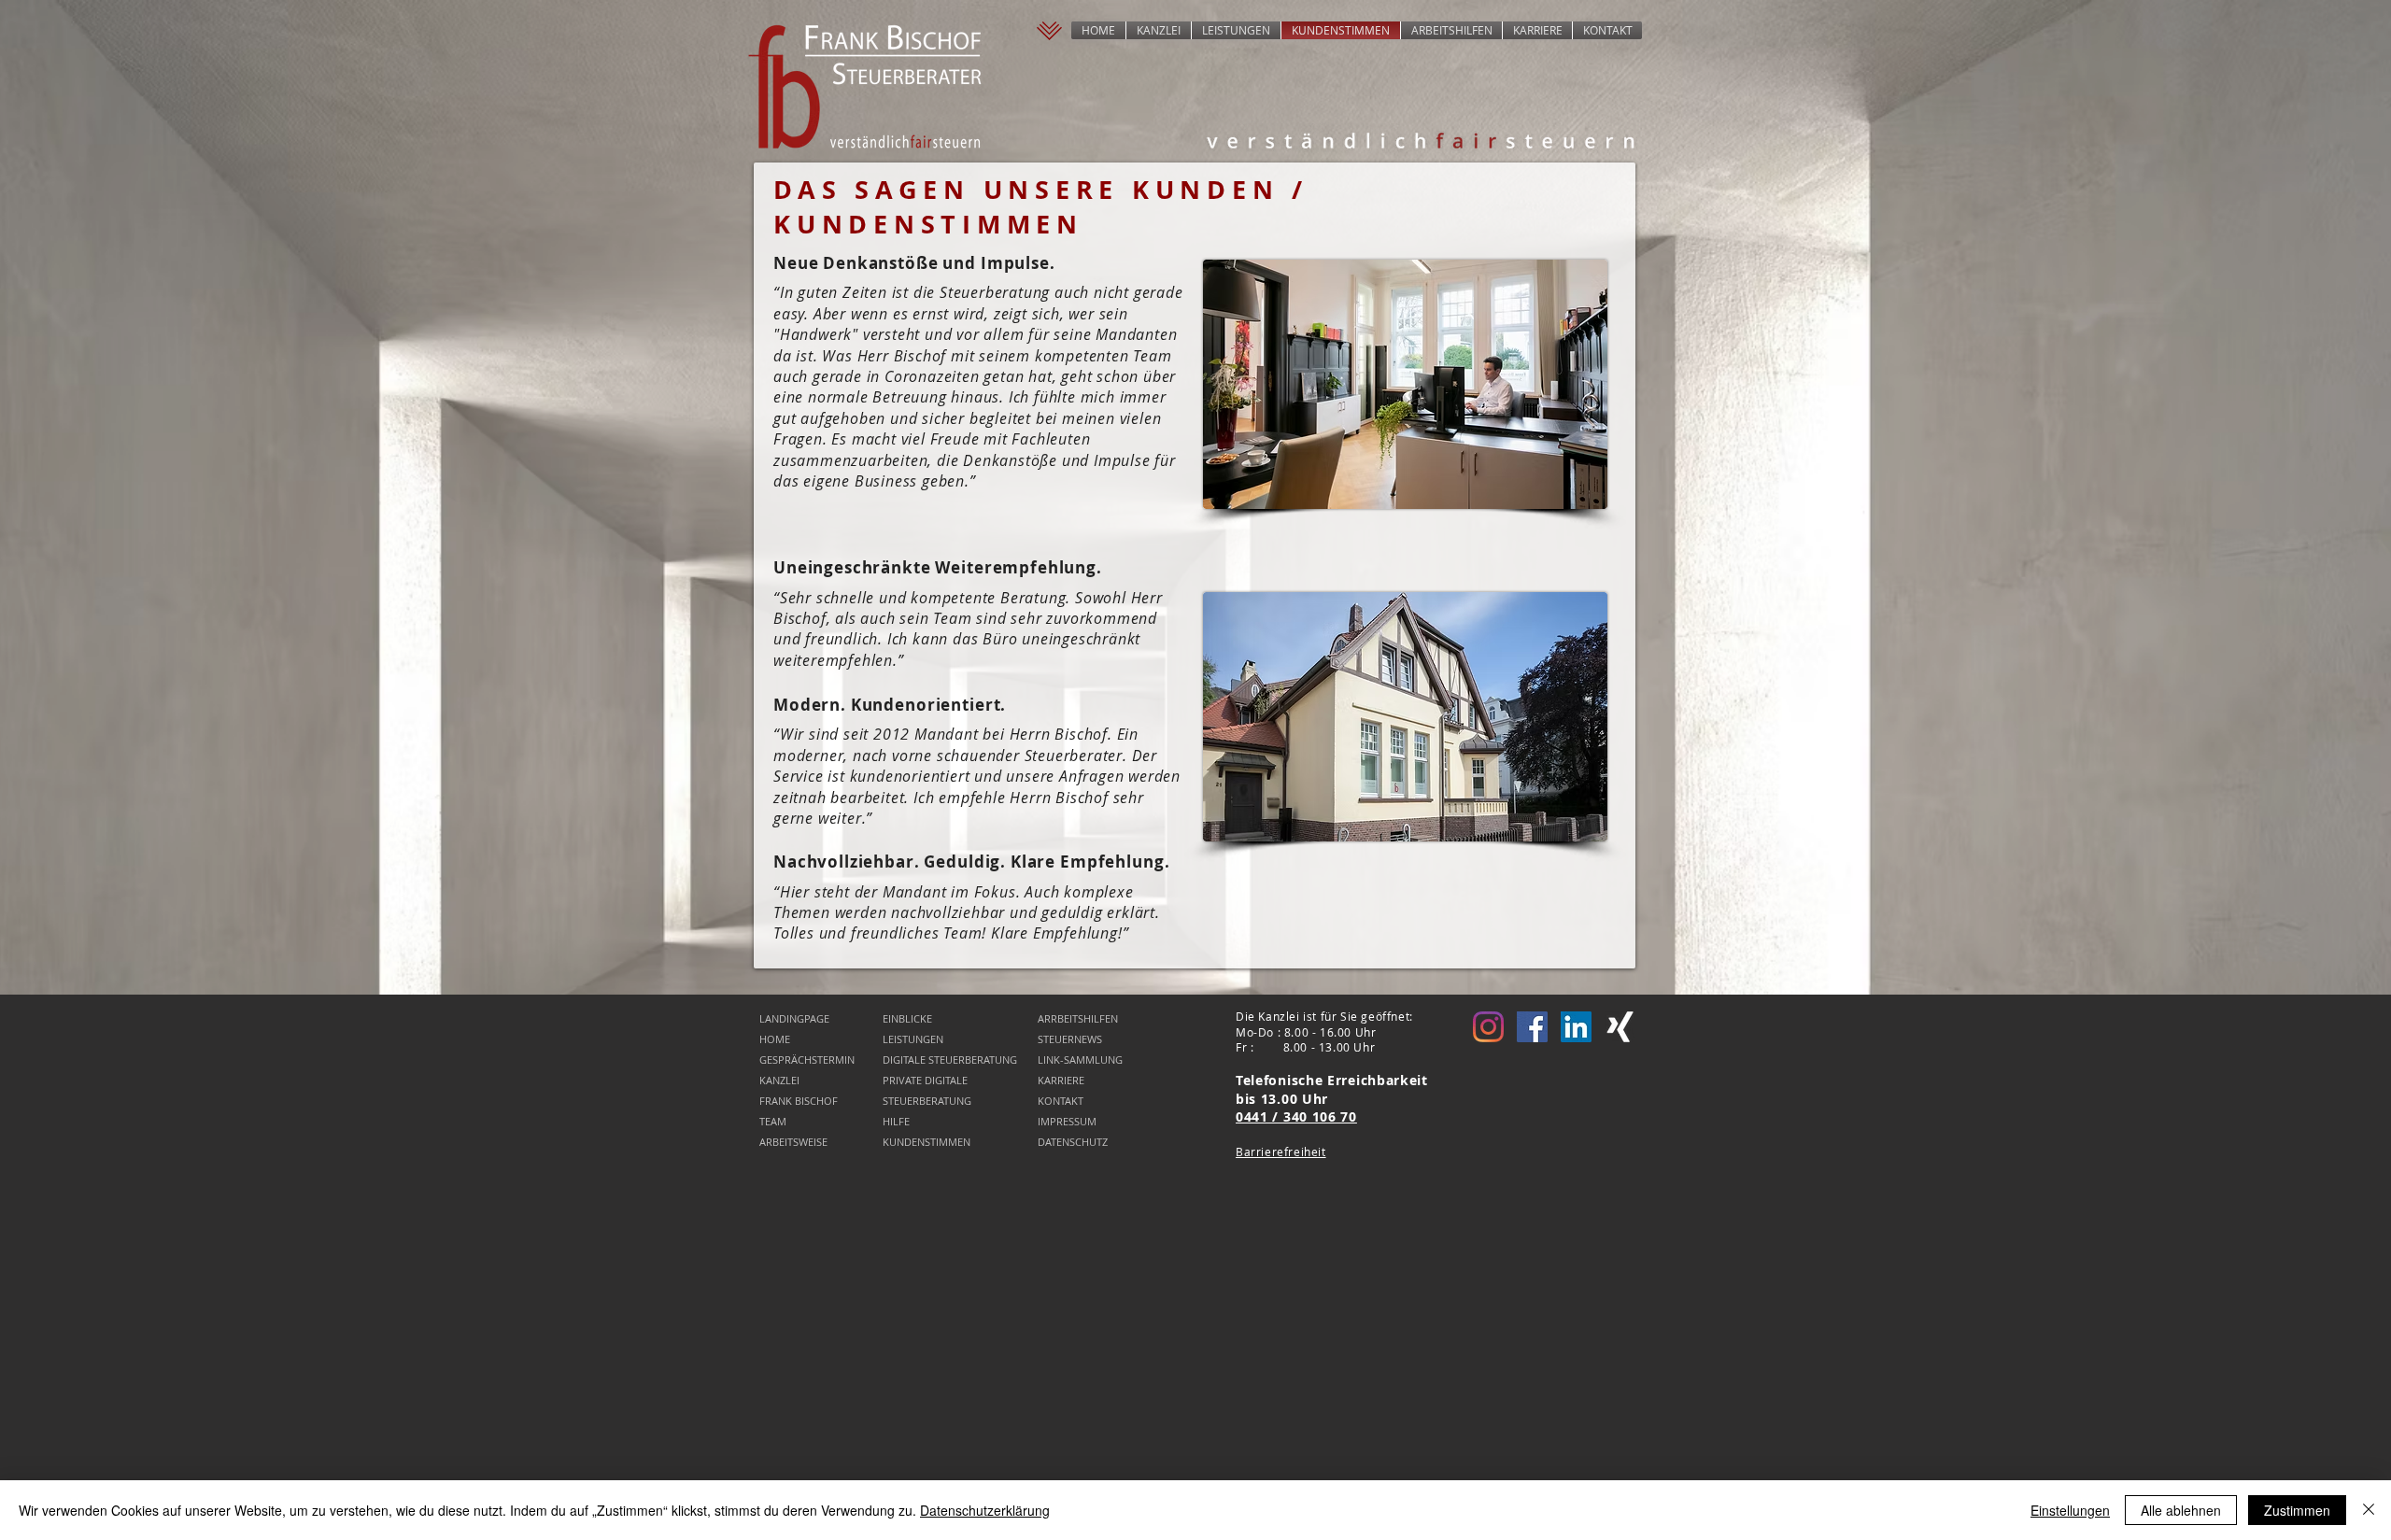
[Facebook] (1532, 1027)
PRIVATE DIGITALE (925, 1080)
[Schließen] (2369, 1510)
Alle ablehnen (2181, 1510)
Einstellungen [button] (2070, 1510)
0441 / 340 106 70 (1296, 1116)
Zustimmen (2297, 1510)
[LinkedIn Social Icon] (1576, 1027)
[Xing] (1620, 1027)
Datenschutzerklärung (985, 1510)
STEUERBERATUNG (927, 1101)
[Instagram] (1488, 1027)
